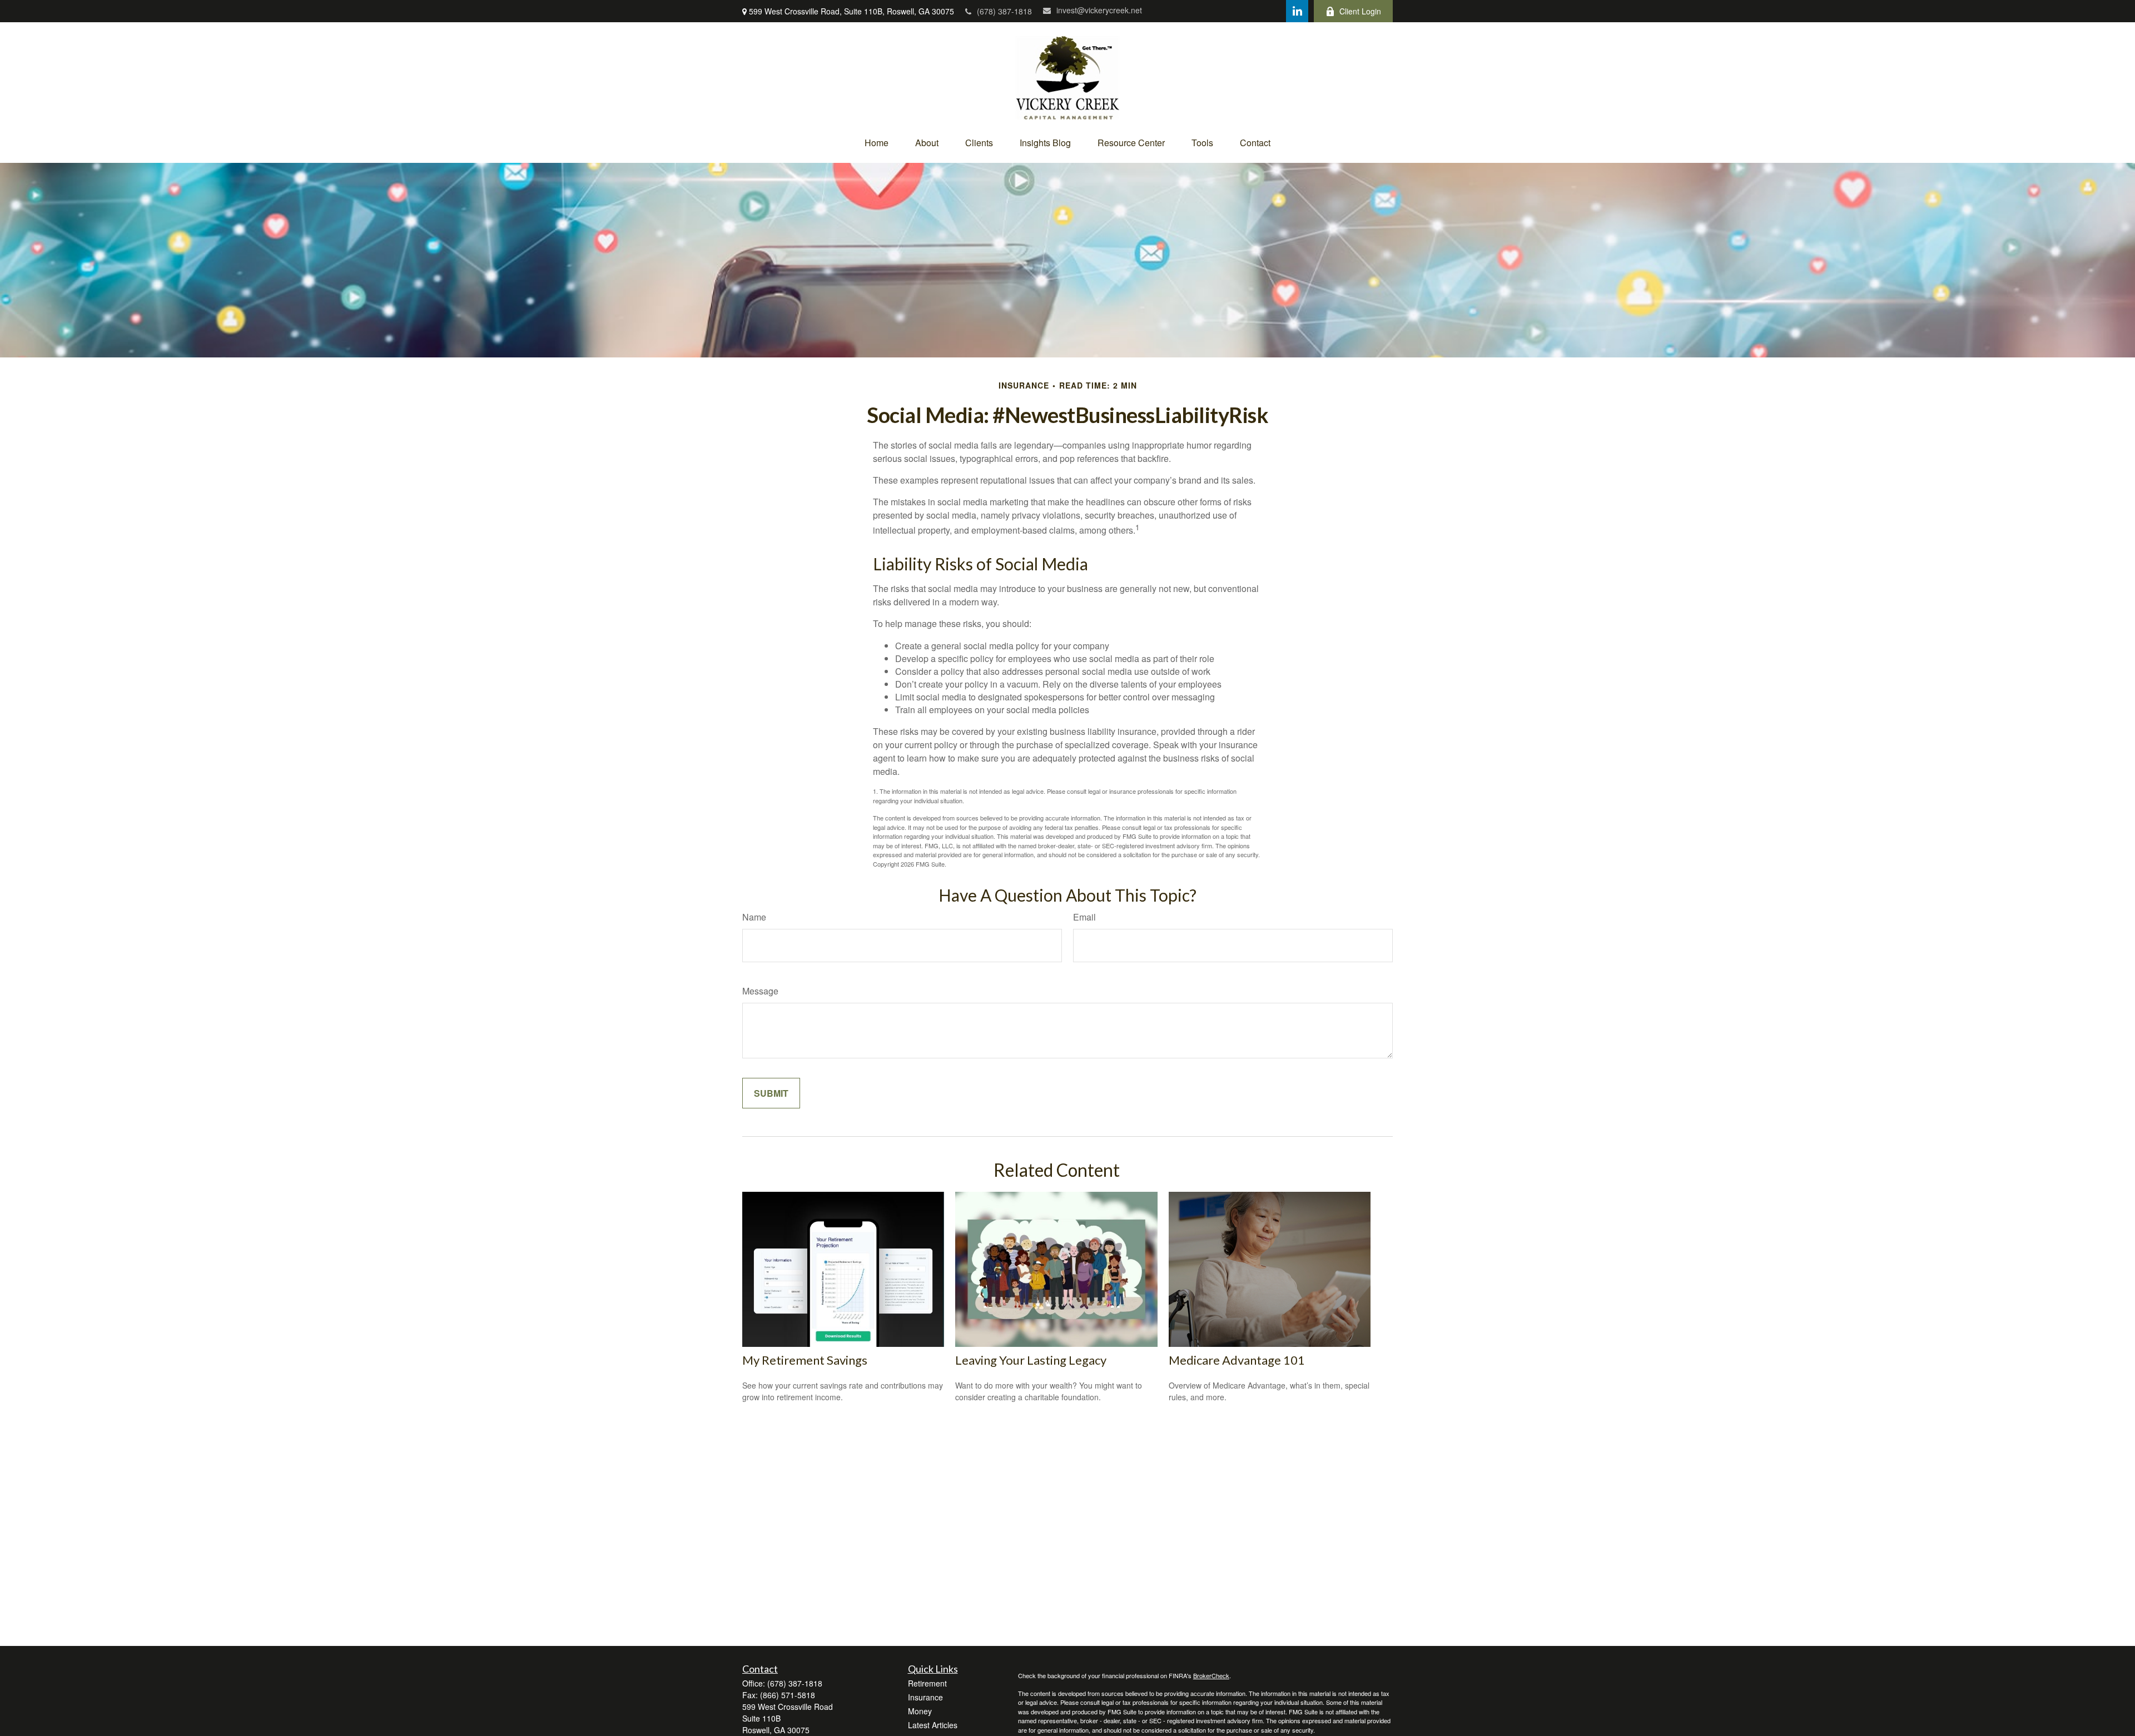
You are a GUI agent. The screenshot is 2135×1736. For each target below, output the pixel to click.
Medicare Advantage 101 (1237, 1360)
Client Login (1360, 11)
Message (760, 991)
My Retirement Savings (805, 1360)
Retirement (927, 1683)
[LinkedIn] (1297, 11)
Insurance (925, 1697)
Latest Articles (933, 1725)
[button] (877, 143)
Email (1084, 917)
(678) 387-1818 (1004, 11)
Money (920, 1711)
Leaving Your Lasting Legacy (1031, 1360)
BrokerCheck (1211, 1675)
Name (754, 917)
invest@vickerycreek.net (1099, 10)
